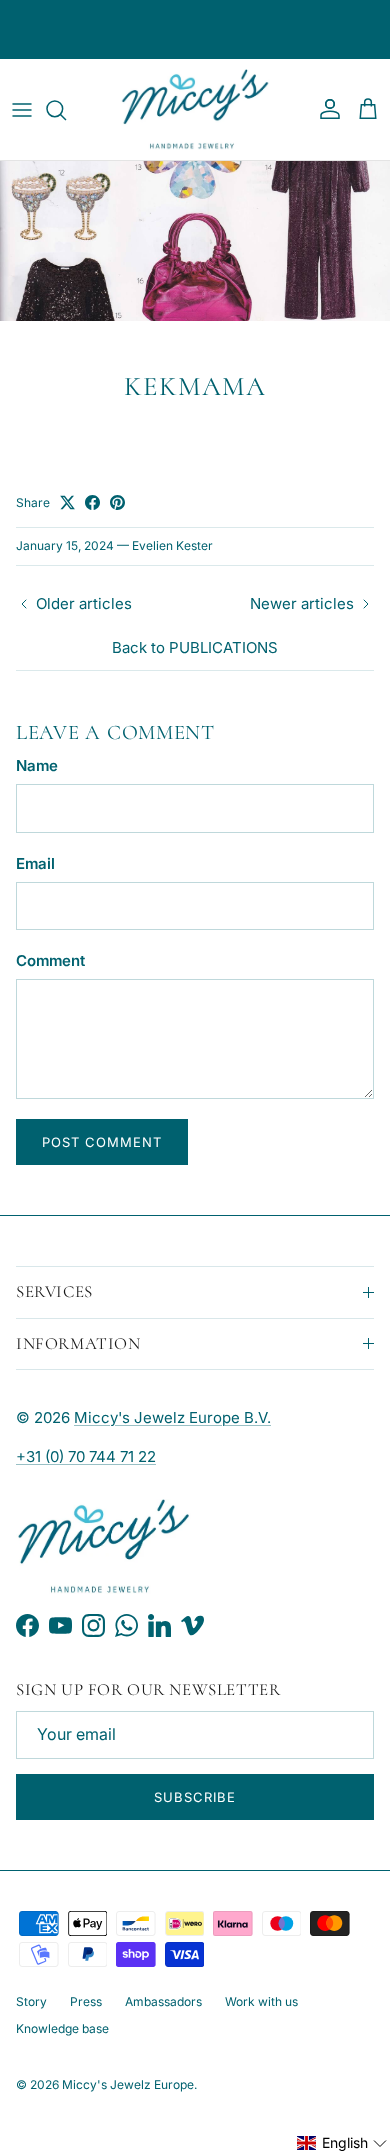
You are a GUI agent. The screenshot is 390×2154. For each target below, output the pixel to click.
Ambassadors (163, 2001)
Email (35, 863)
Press (86, 2001)
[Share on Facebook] (92, 502)
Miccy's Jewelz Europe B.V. (172, 1417)
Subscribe (195, 1797)
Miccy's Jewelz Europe (128, 2084)
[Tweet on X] (67, 502)
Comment (50, 960)
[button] (342, 2143)
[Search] (66, 110)
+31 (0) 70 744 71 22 (86, 1456)
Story (31, 2001)
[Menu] (22, 110)
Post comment (102, 1142)
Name (37, 765)
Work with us (261, 2001)
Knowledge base (62, 2028)
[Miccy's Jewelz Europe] (195, 110)
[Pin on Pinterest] (117, 502)
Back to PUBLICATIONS (195, 647)
